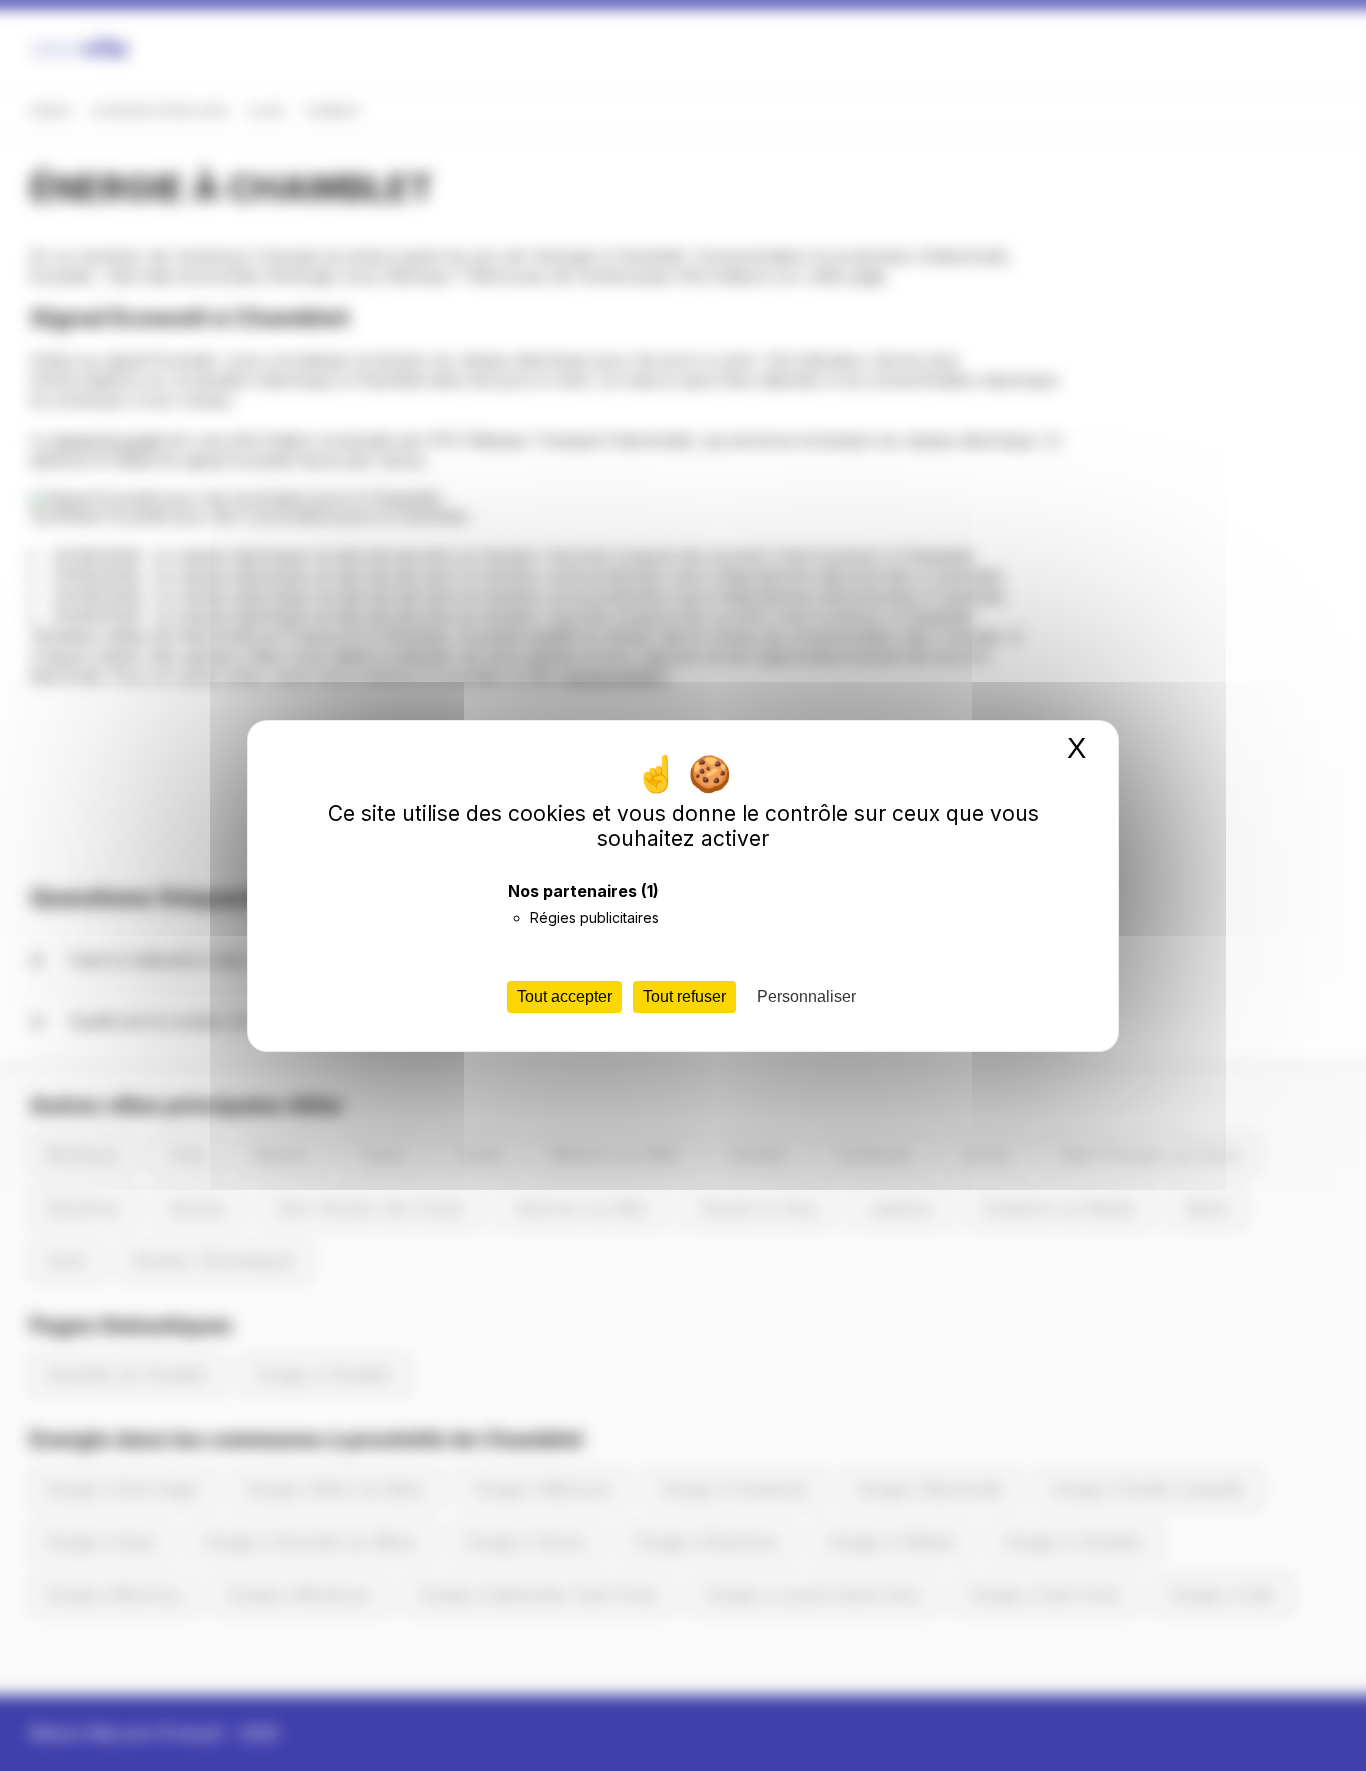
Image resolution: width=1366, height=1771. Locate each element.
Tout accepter (564, 996)
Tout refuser (684, 996)
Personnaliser (806, 996)
